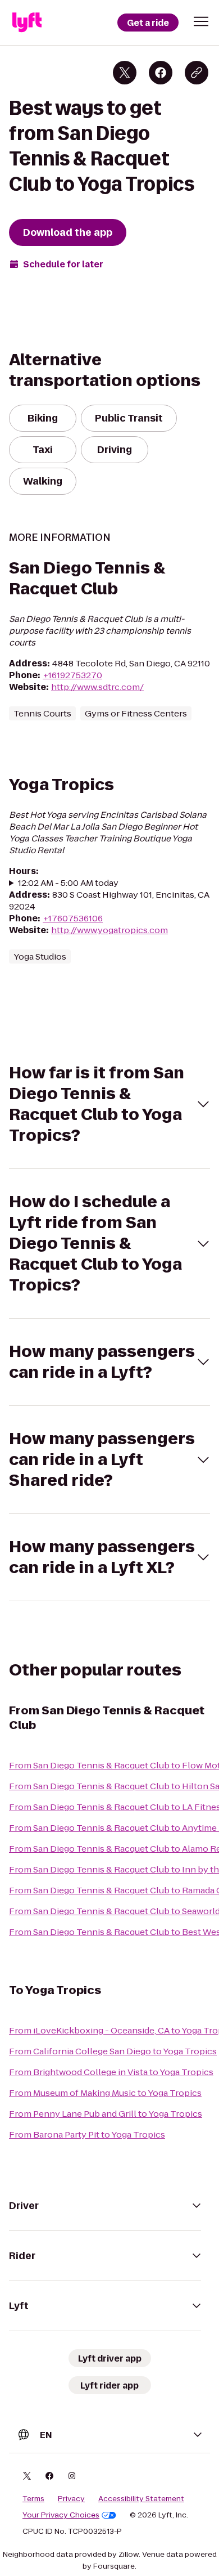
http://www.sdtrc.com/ (97, 687)
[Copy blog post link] (197, 73)
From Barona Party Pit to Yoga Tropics (87, 2134)
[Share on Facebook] (161, 73)
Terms (33, 2499)
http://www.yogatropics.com (109, 930)
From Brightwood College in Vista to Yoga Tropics (111, 2072)
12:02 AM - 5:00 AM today (68, 883)
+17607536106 (73, 918)
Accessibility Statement (141, 2499)
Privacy (71, 2499)
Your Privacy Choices (61, 2515)
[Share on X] (125, 73)
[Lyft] (27, 23)
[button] (201, 21)
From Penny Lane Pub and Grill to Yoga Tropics (106, 2114)
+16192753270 (72, 675)
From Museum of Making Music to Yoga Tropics (105, 2093)
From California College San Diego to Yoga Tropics (113, 2051)
